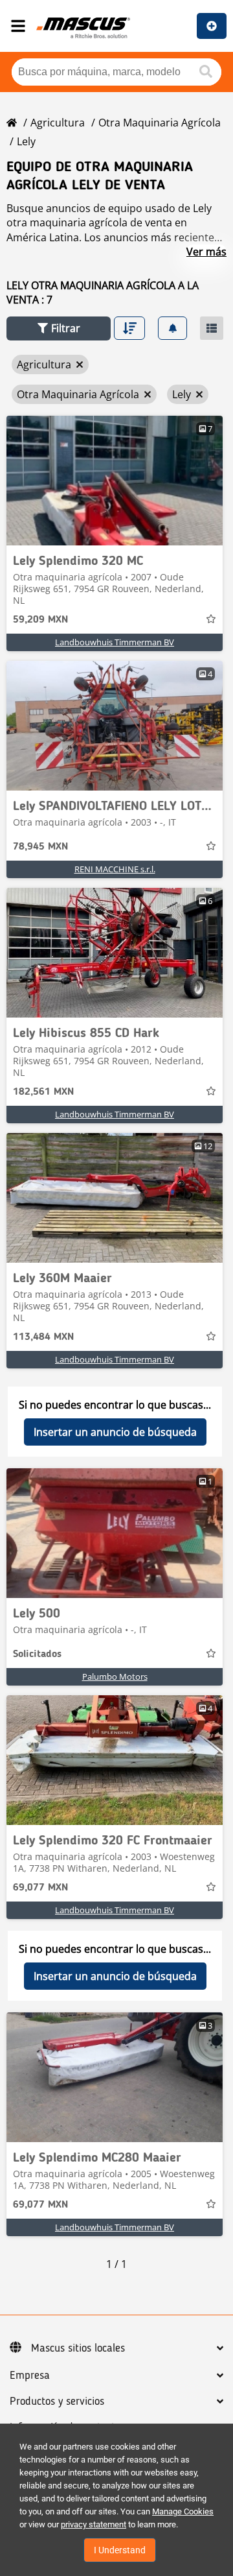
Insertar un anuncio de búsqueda (115, 1432)
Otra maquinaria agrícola (160, 123)
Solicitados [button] (37, 1654)
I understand (120, 2550)
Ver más (206, 252)
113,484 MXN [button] (43, 1337)
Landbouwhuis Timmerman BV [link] (115, 642)
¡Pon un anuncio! (212, 26)
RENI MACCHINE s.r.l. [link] (115, 869)
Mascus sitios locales (78, 2348)
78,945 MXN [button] (40, 847)
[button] (59, 328)
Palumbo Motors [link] (115, 1676)
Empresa (30, 2376)
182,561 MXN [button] (43, 1092)
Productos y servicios (57, 2402)
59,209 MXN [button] (40, 620)
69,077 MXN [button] (40, 1888)
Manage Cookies (183, 2511)
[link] (115, 481)
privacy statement (94, 2524)
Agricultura (58, 123)
